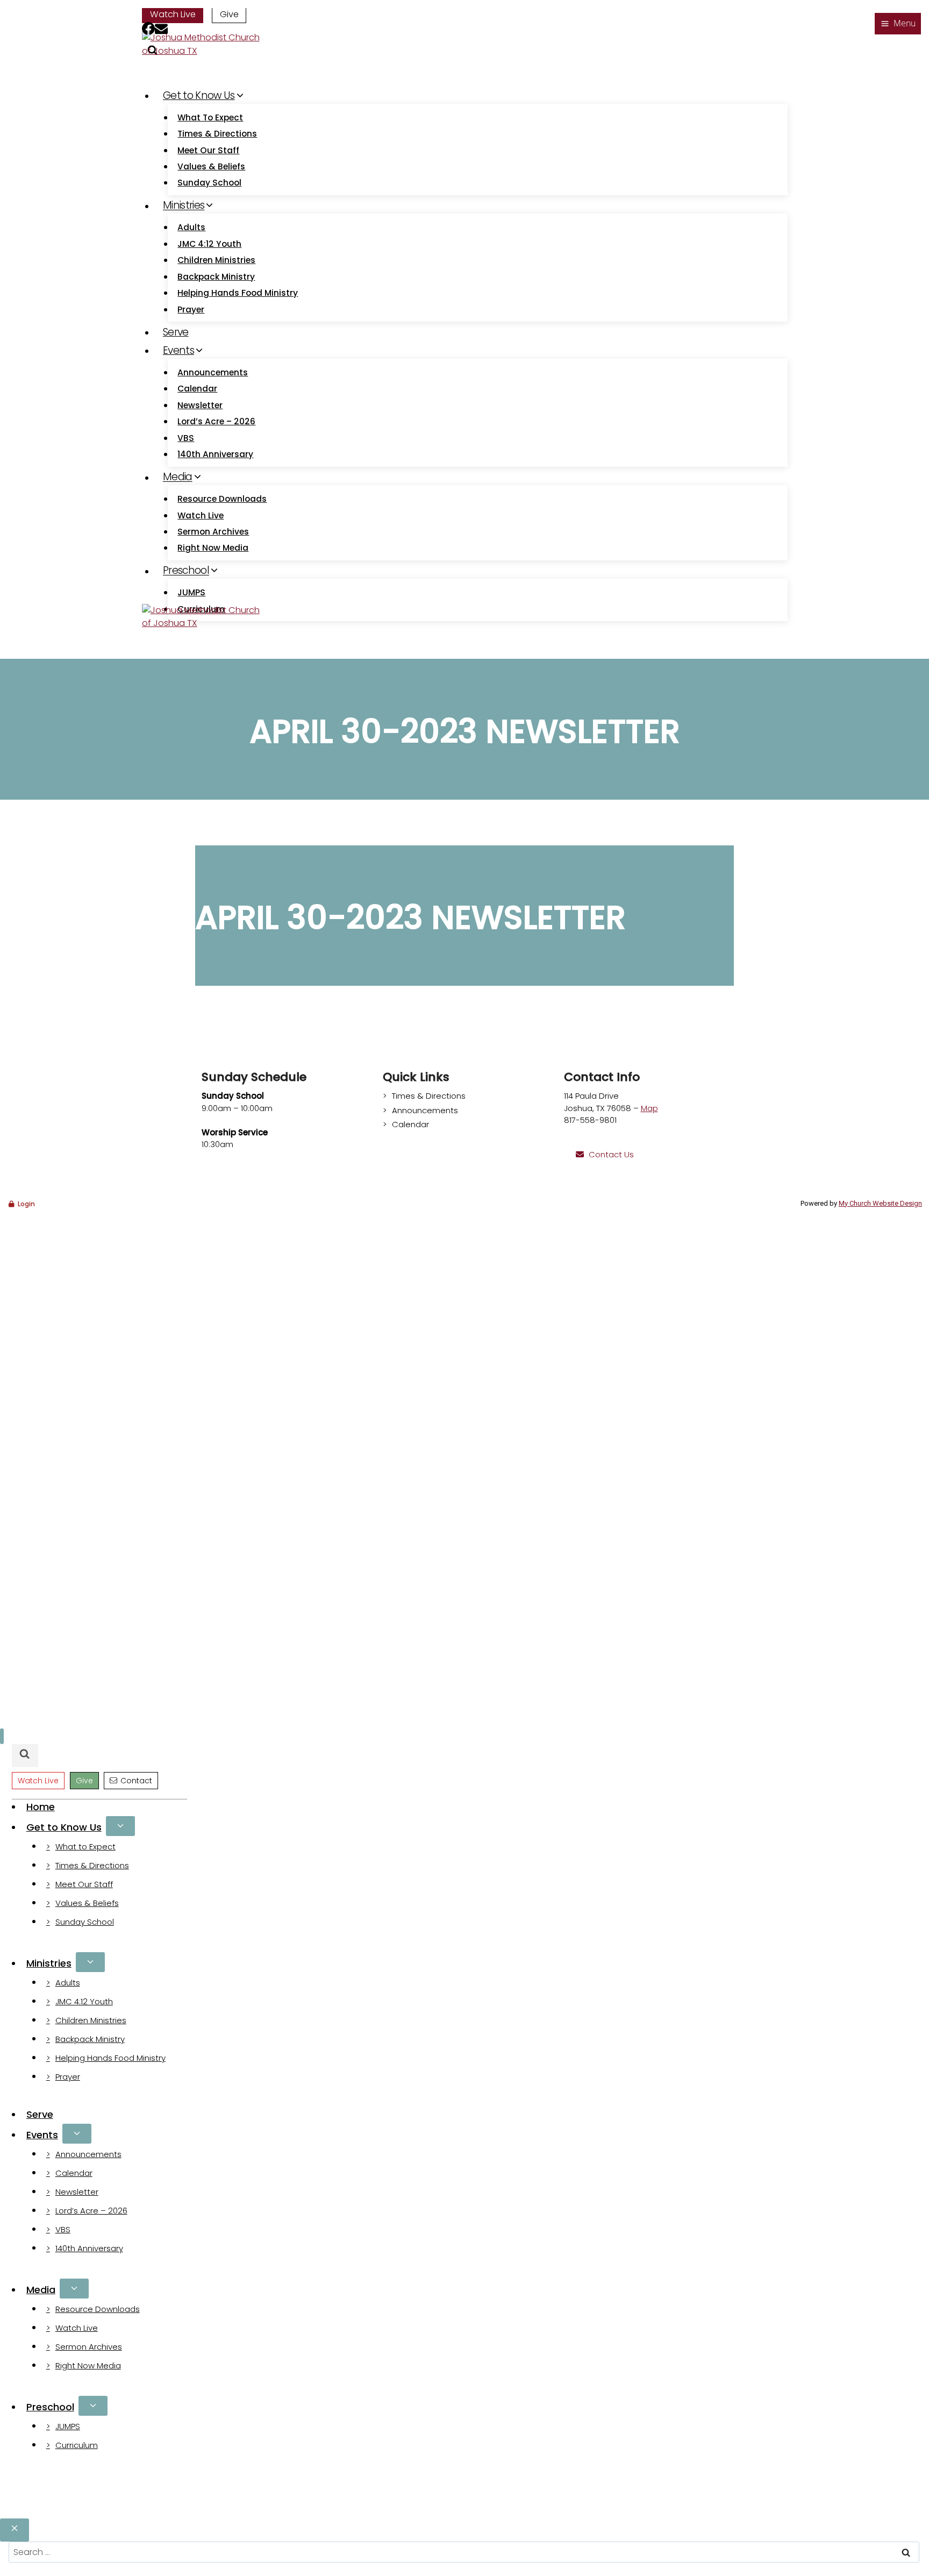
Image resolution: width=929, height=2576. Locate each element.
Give (229, 14)
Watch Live (173, 14)
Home (41, 1807)
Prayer (191, 309)
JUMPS (191, 592)
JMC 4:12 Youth (209, 244)
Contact (136, 1781)
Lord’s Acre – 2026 (216, 421)
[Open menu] (898, 24)
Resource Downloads (222, 499)
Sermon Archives (213, 532)
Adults (191, 227)
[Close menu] (2, 1736)
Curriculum (77, 2445)
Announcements (213, 372)
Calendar (197, 389)
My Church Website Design (880, 1203)
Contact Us (611, 1154)
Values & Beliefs (211, 166)
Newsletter (200, 405)
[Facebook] (148, 30)
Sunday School (209, 183)
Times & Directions (217, 134)
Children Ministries (216, 260)
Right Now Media (213, 548)
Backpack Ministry (216, 277)
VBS (186, 438)
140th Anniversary (215, 454)
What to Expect (210, 118)
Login (26, 1204)
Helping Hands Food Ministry (238, 293)
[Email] (161, 30)
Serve (176, 332)
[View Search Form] (25, 1756)
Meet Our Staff (208, 150)
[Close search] (15, 2530)
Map (649, 1108)
